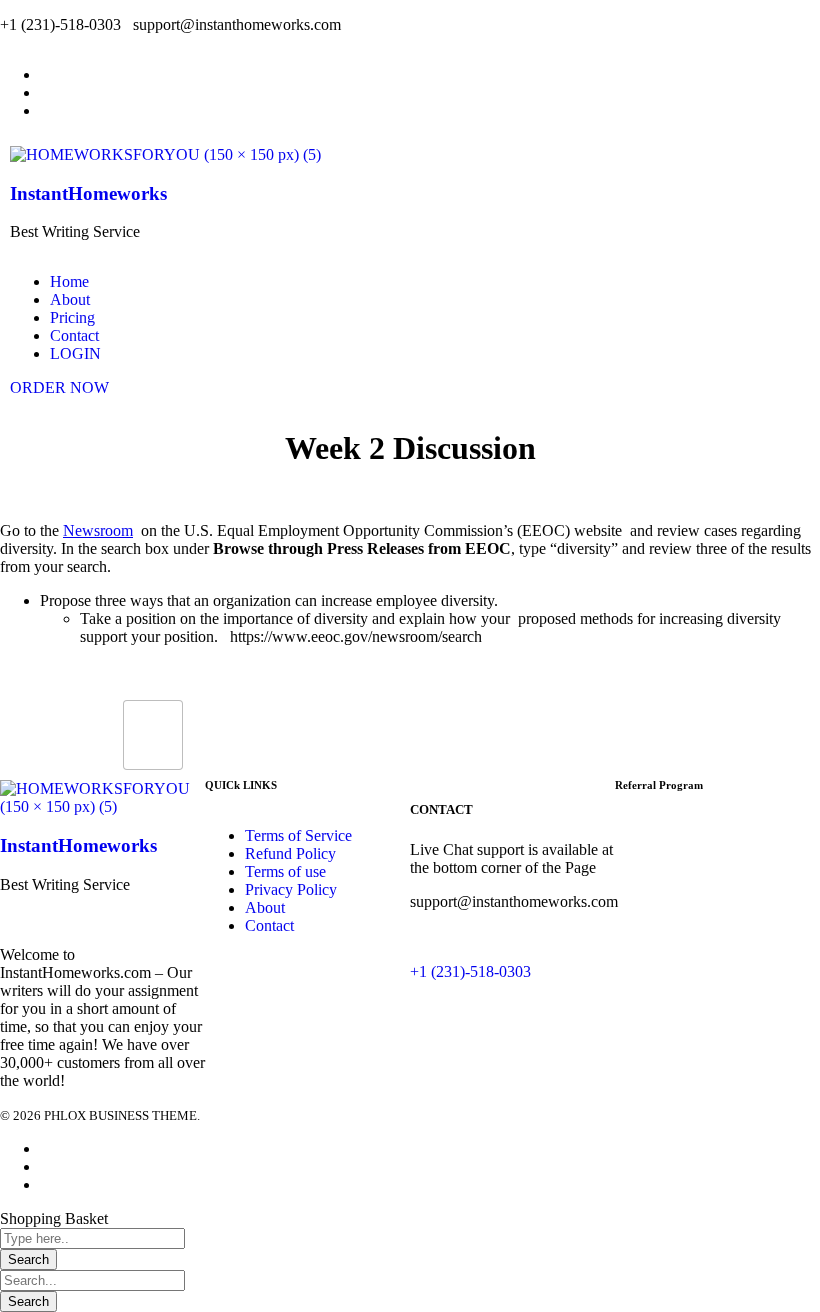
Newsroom (98, 530)
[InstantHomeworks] (165, 154)
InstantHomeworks (88, 193)
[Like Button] (153, 735)
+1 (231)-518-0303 (470, 971)
